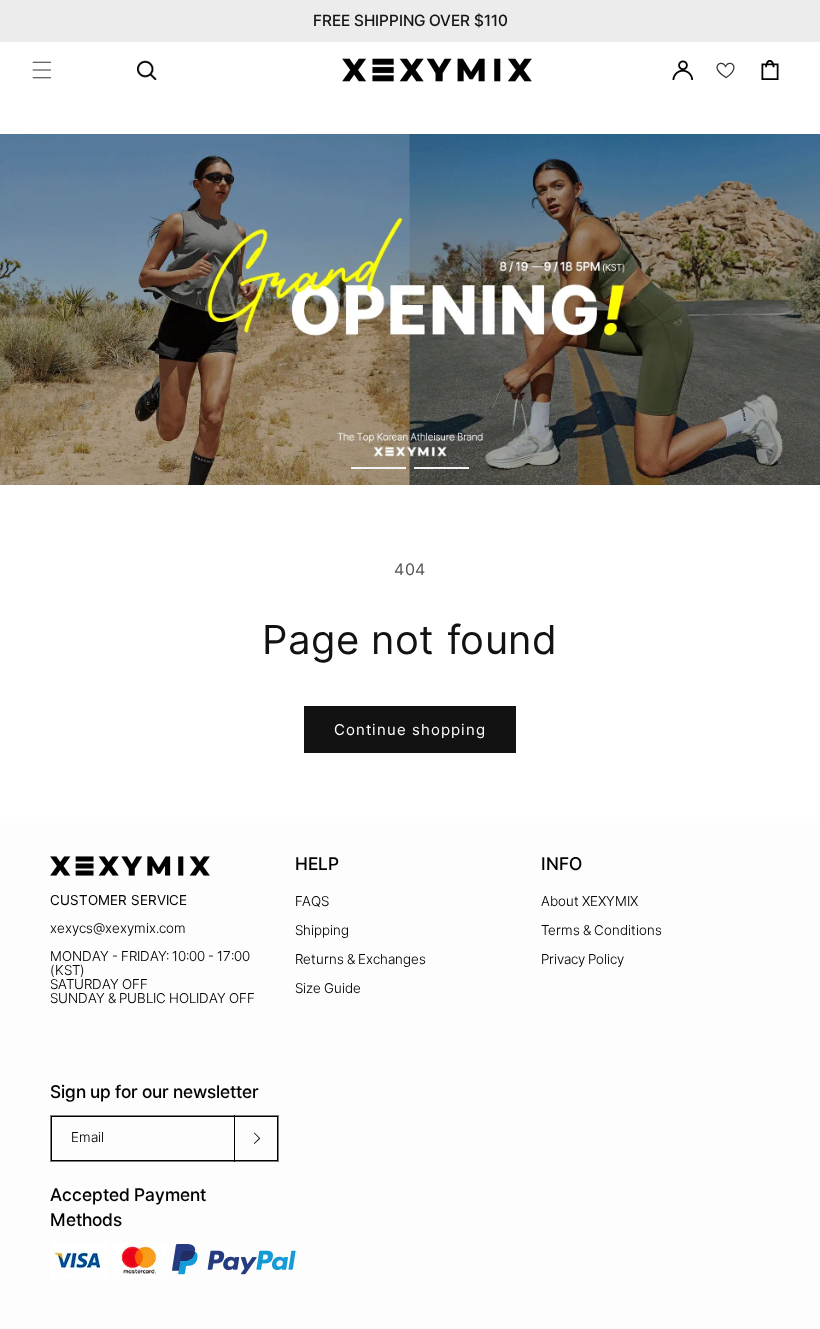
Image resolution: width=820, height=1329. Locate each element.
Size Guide (328, 988)
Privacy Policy (582, 959)
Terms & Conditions (601, 930)
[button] (42, 70)
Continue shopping (410, 729)
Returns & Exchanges (360, 959)
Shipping (322, 930)
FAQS (312, 901)
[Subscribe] (256, 1138)
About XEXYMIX (589, 901)
